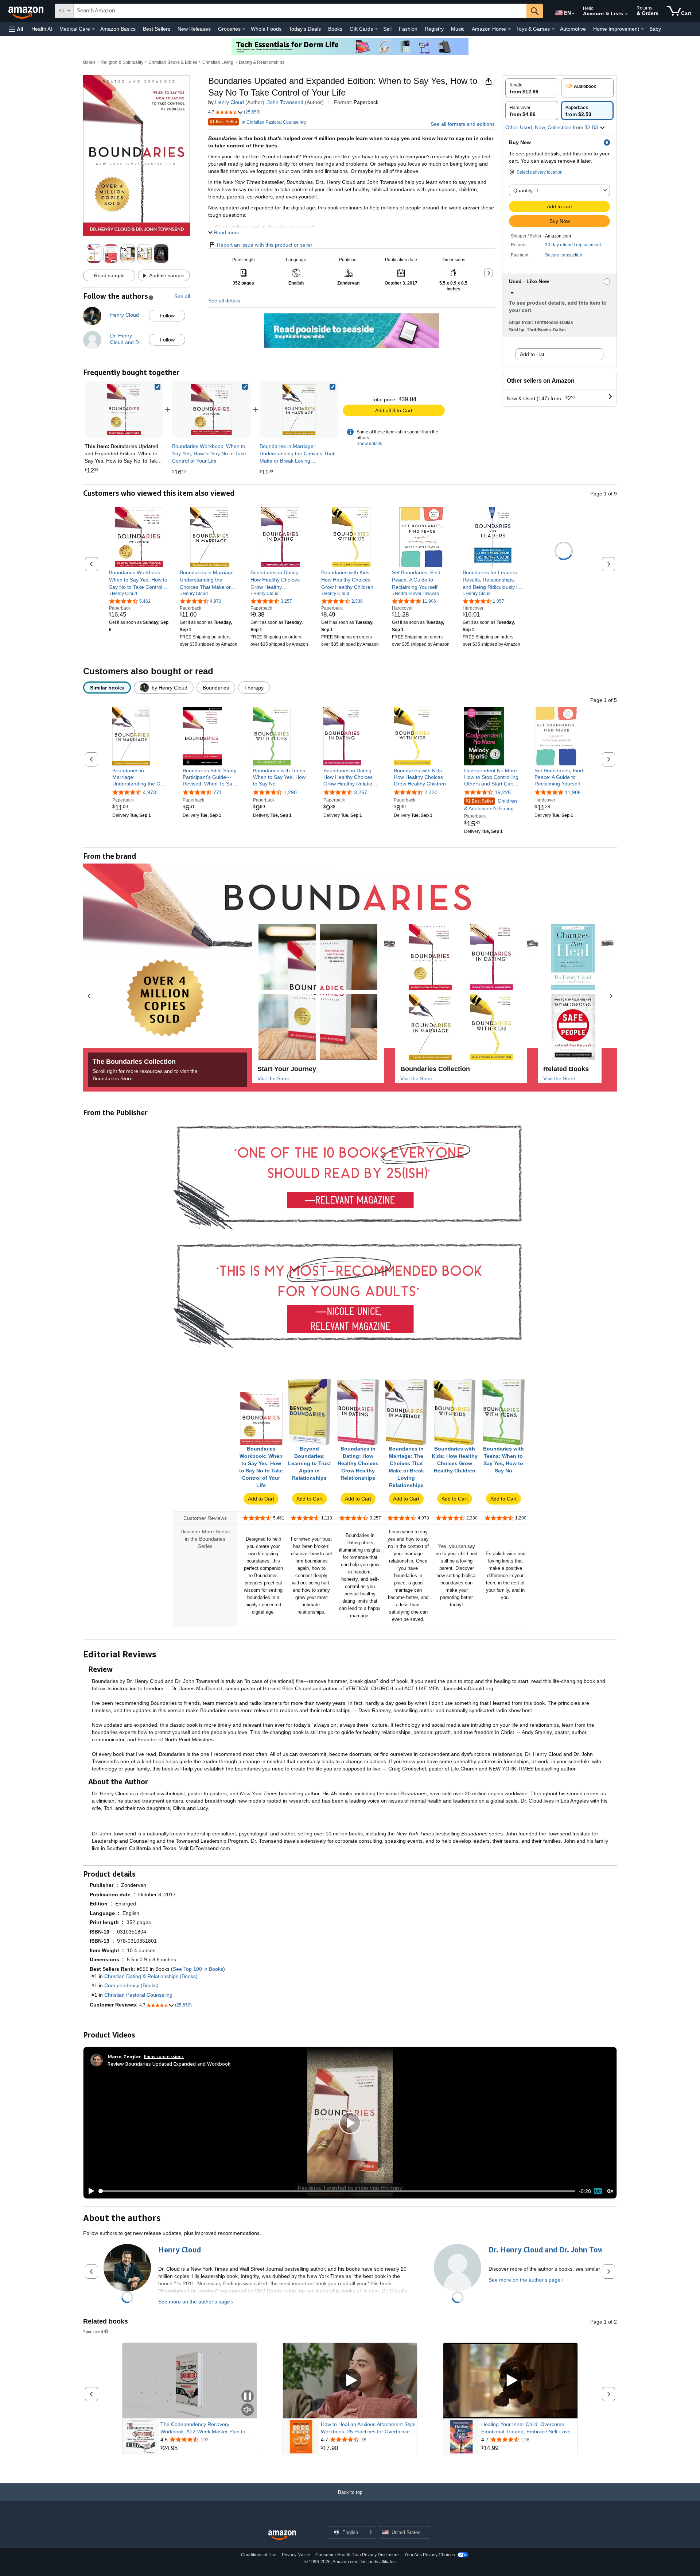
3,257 (361, 793)
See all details (224, 301)
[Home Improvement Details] (642, 29)
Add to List (532, 354)
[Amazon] (27, 11)
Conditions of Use (259, 2555)
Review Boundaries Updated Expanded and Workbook (169, 2064)
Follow (167, 316)
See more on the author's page (194, 2302)
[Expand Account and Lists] (626, 14)
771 (218, 793)
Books (335, 29)
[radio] (532, 88)
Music (458, 29)
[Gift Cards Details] (376, 29)
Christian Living (218, 62)
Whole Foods (266, 29)
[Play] (89, 2191)
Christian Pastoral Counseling (138, 1995)
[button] (16, 29)
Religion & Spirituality (122, 62)
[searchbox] (300, 11)
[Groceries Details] (244, 29)
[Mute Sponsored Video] (248, 2410)
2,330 (431, 793)
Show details (369, 444)
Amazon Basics (118, 29)
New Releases (194, 29)
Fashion (408, 29)
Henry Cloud (230, 102)
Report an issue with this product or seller (265, 245)
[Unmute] (610, 2191)
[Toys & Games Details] (553, 29)
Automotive (573, 29)
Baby (655, 29)
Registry (434, 29)
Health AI (42, 29)
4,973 (149, 793)
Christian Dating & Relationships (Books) (151, 1976)
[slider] (337, 2191)
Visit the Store (273, 1078)
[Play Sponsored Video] (350, 2381)
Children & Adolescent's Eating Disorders (491, 805)
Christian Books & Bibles (173, 62)
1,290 (290, 793)
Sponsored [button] (93, 2331)
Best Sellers (157, 29)
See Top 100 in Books (198, 1969)
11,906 (573, 793)
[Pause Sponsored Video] (248, 2397)
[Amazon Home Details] (509, 29)
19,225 (503, 793)
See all (182, 296)
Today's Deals (305, 29)
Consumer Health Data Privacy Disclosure (357, 2555)
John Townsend (285, 102)
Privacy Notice (296, 2555)
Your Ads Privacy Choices (430, 2555)
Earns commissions (164, 2056)
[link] (211, 410)
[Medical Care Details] (93, 29)
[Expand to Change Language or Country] (573, 14)
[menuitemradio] (598, 2191)
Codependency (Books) (131, 1985)
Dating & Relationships (262, 62)
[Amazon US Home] (282, 2535)
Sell (387, 29)
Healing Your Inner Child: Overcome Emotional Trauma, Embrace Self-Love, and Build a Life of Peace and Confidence (527, 2428)
